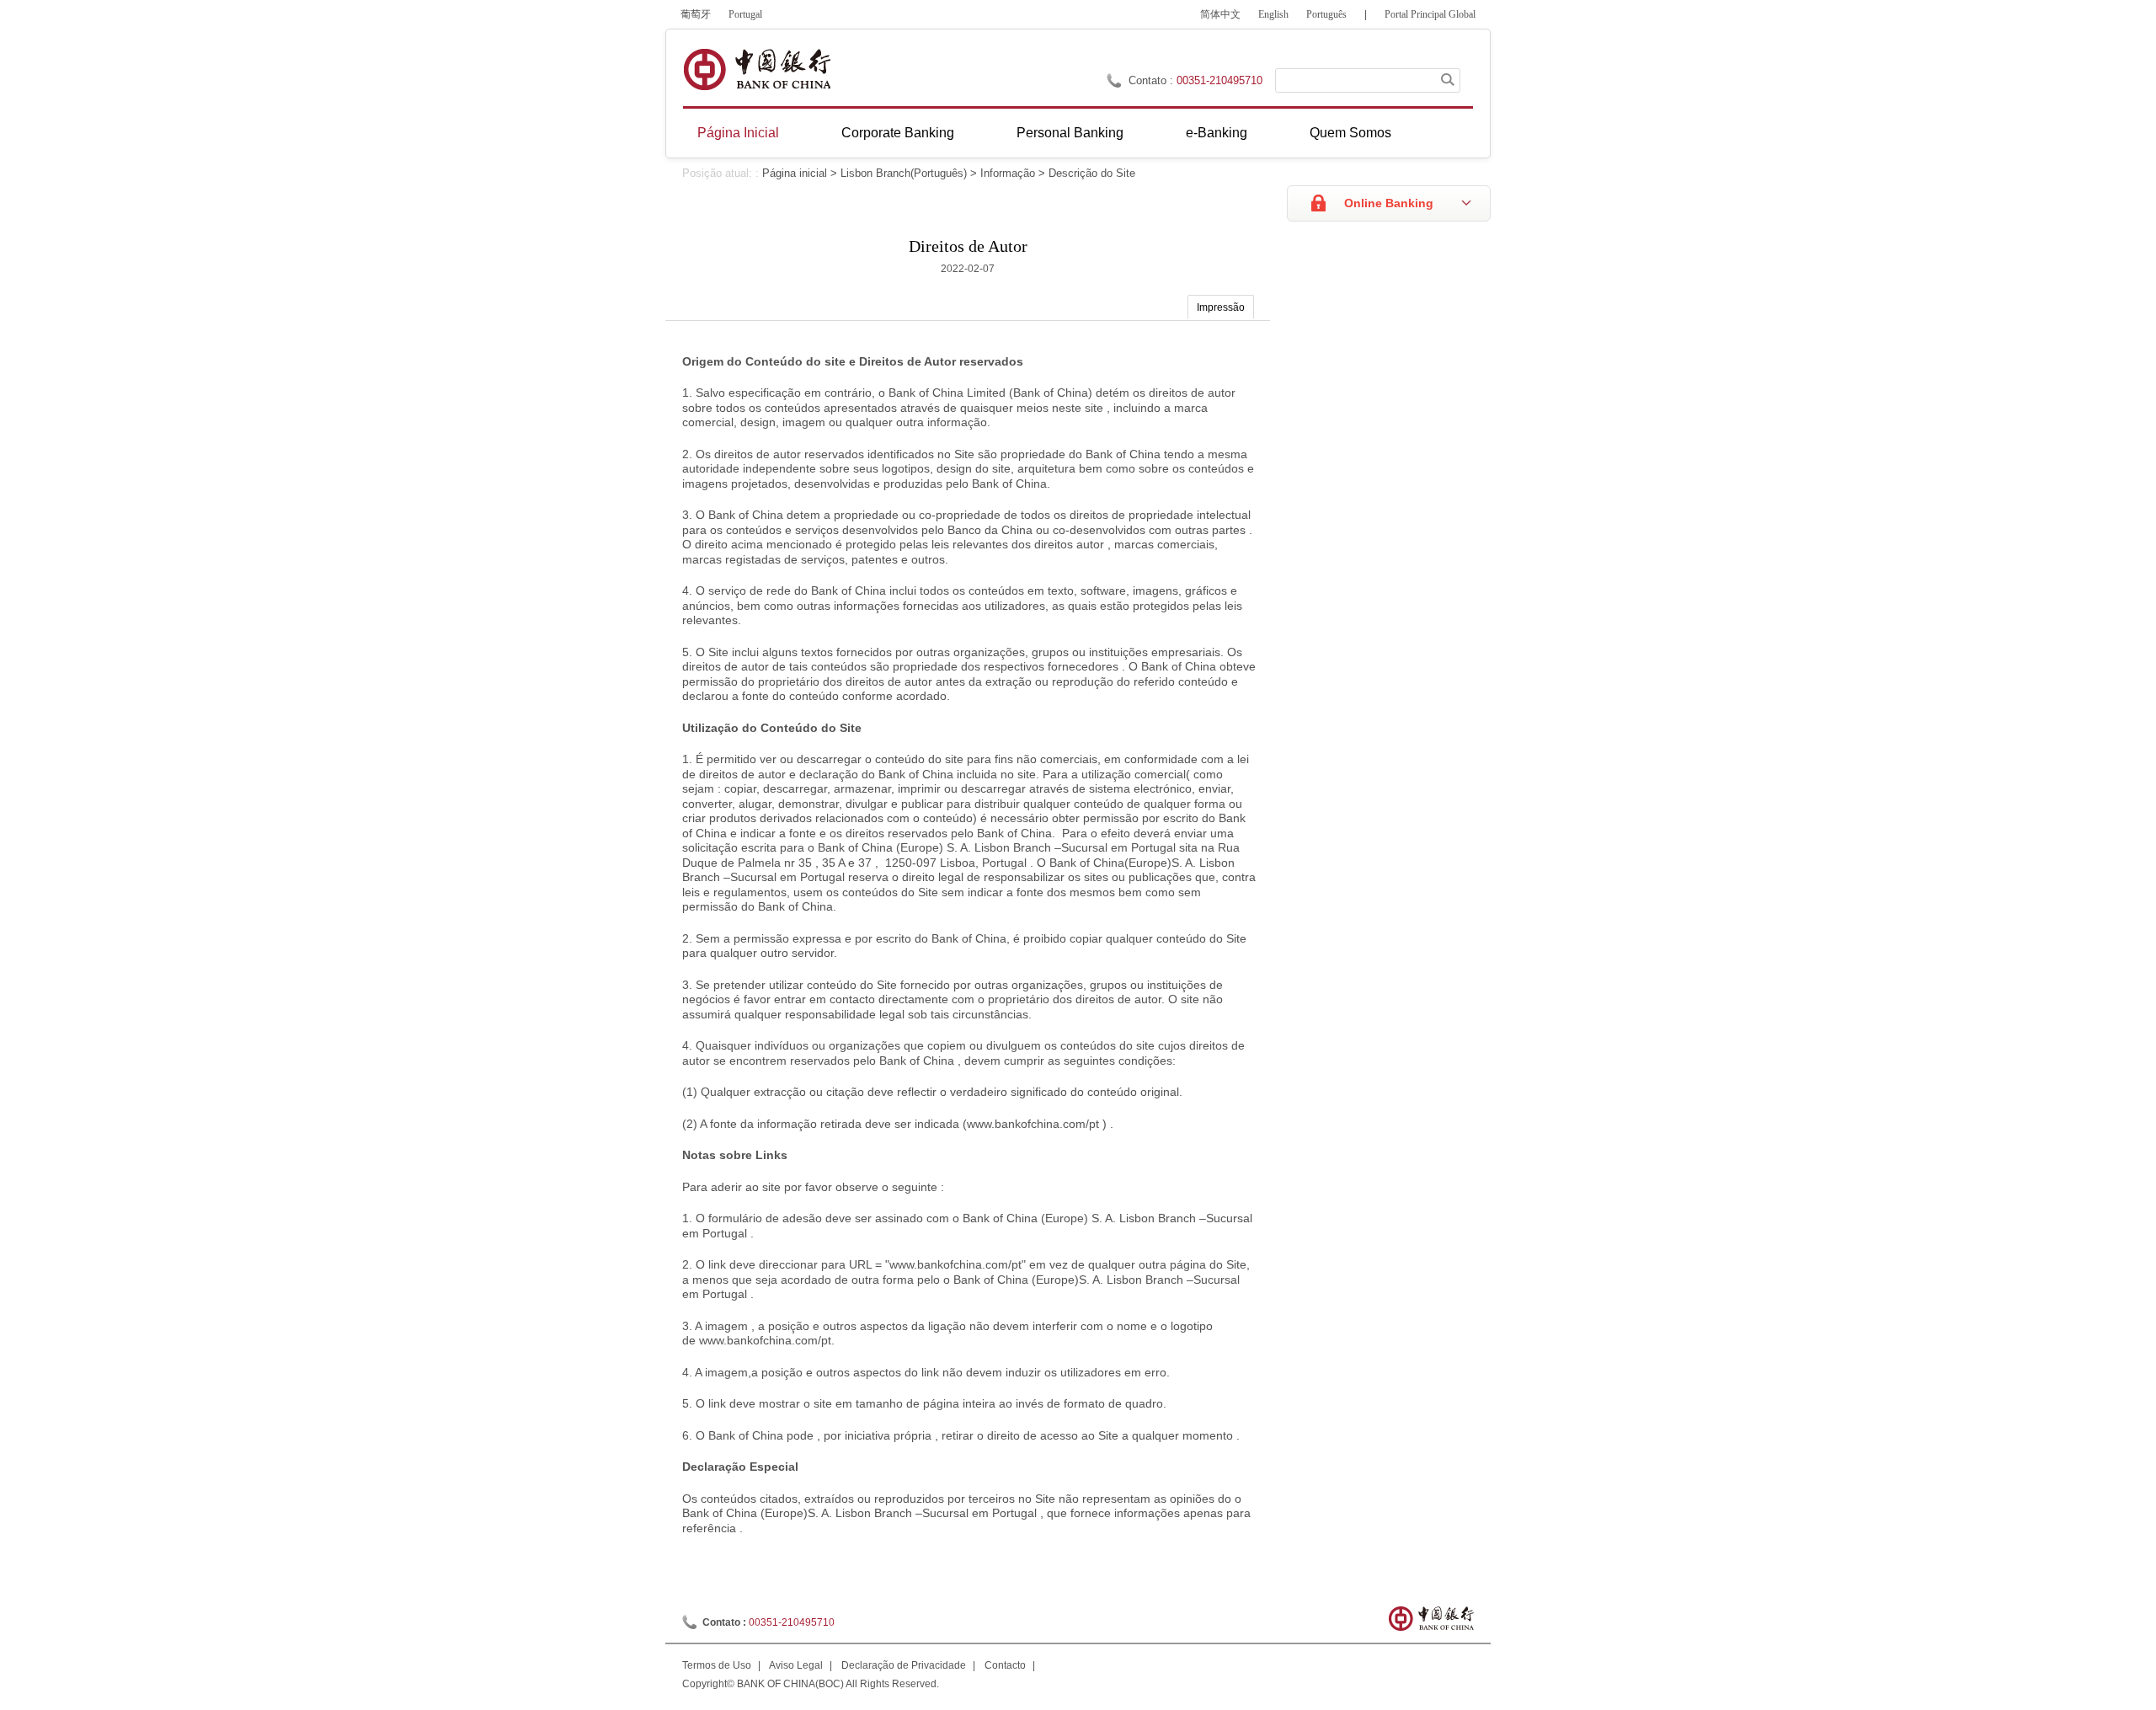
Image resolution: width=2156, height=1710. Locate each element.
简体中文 (1220, 14)
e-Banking (1217, 133)
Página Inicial (738, 133)
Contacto (1005, 1665)
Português (1326, 14)
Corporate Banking (898, 133)
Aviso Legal (796, 1665)
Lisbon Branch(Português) (904, 173)
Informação (1008, 173)
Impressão (1221, 307)
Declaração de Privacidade (904, 1665)
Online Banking (1389, 203)
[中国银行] (757, 69)
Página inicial (795, 173)
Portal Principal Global (1430, 14)
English (1273, 14)
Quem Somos (1350, 133)
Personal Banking (1070, 133)
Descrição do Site (1092, 173)
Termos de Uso (717, 1665)
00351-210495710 (1219, 80)
